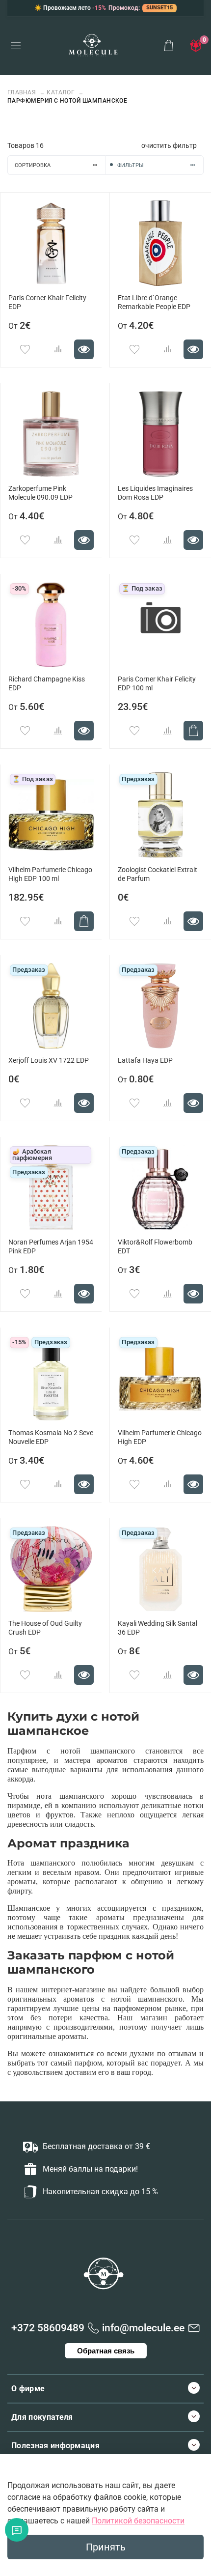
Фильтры (131, 165)
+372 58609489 (48, 2328)
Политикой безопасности (138, 2521)
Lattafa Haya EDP (145, 1061)
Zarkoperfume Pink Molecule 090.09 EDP (40, 493)
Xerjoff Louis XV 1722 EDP (49, 1061)
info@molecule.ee (143, 2328)
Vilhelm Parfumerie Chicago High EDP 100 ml (50, 874)
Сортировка (33, 165)
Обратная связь (106, 2351)
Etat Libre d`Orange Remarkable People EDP (154, 302)
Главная (23, 92)
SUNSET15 (159, 8)
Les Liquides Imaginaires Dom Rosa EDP (155, 493)
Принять (106, 2547)
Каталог (61, 92)
